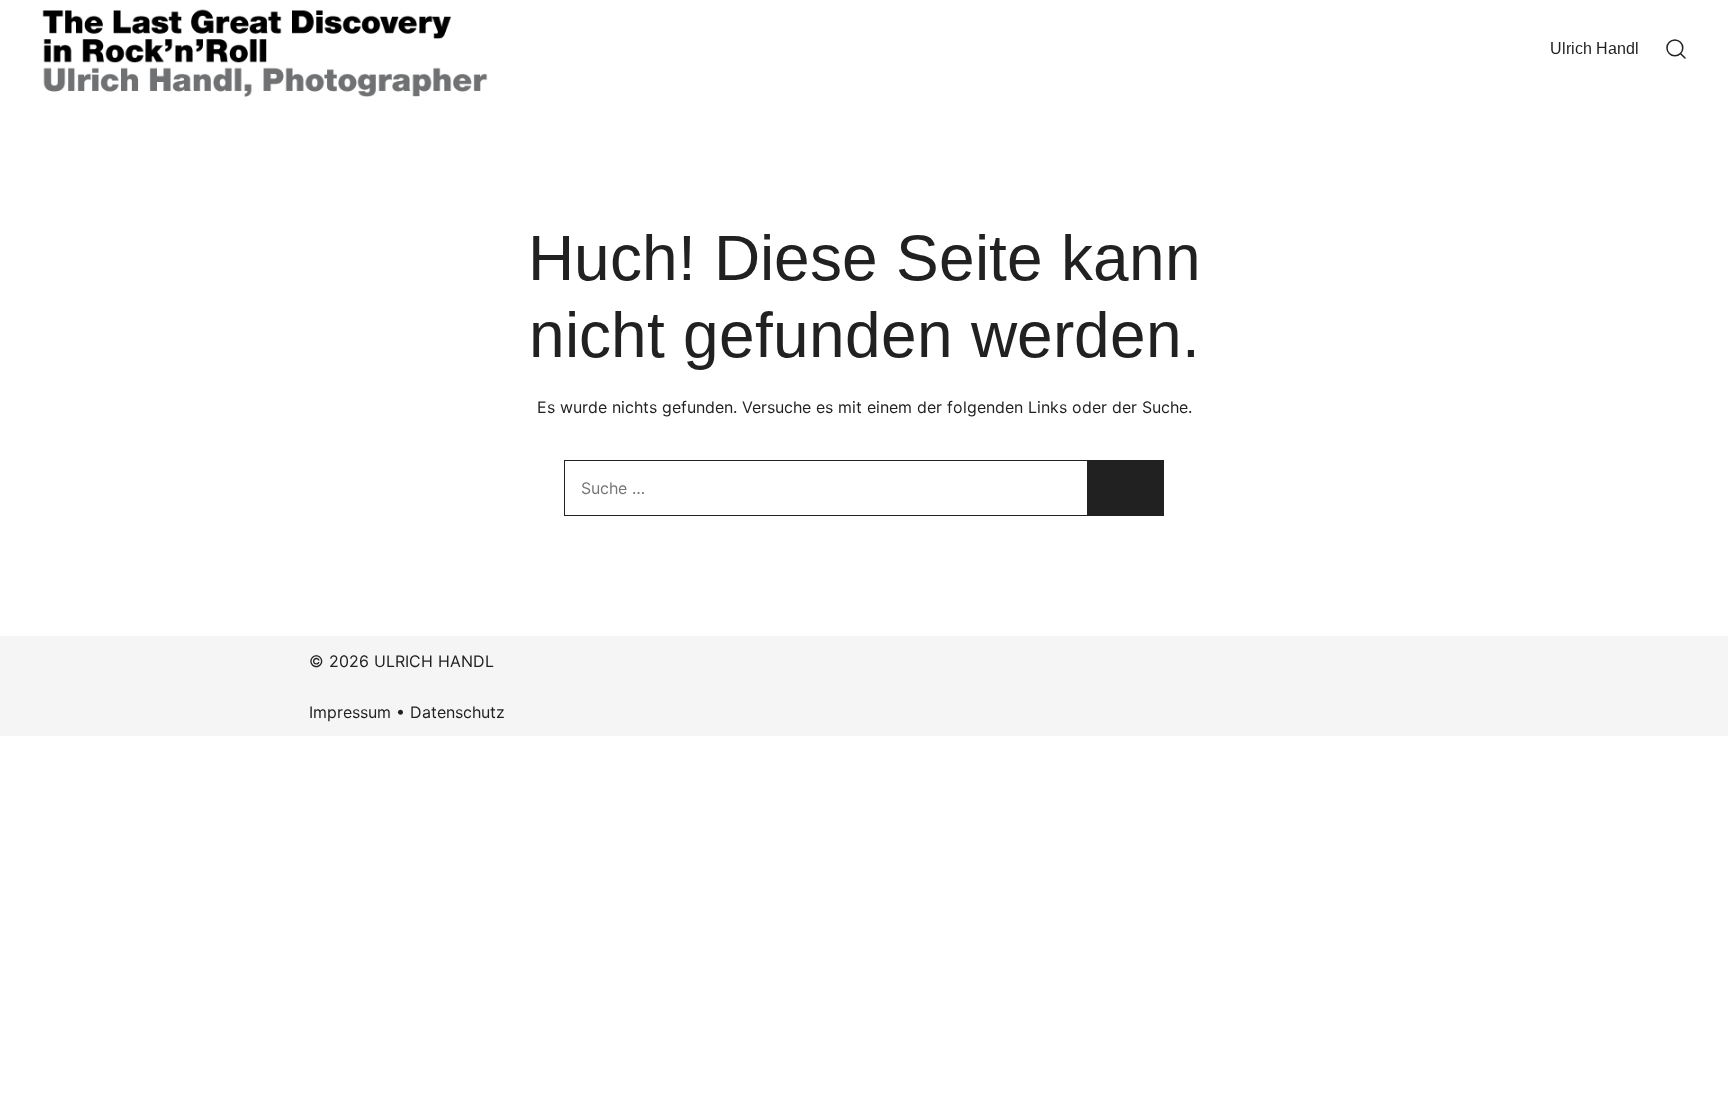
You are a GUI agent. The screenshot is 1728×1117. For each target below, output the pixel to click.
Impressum (350, 712)
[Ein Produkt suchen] (1676, 50)
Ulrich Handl (1594, 48)
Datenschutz (457, 712)
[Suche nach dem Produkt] (1126, 488)
